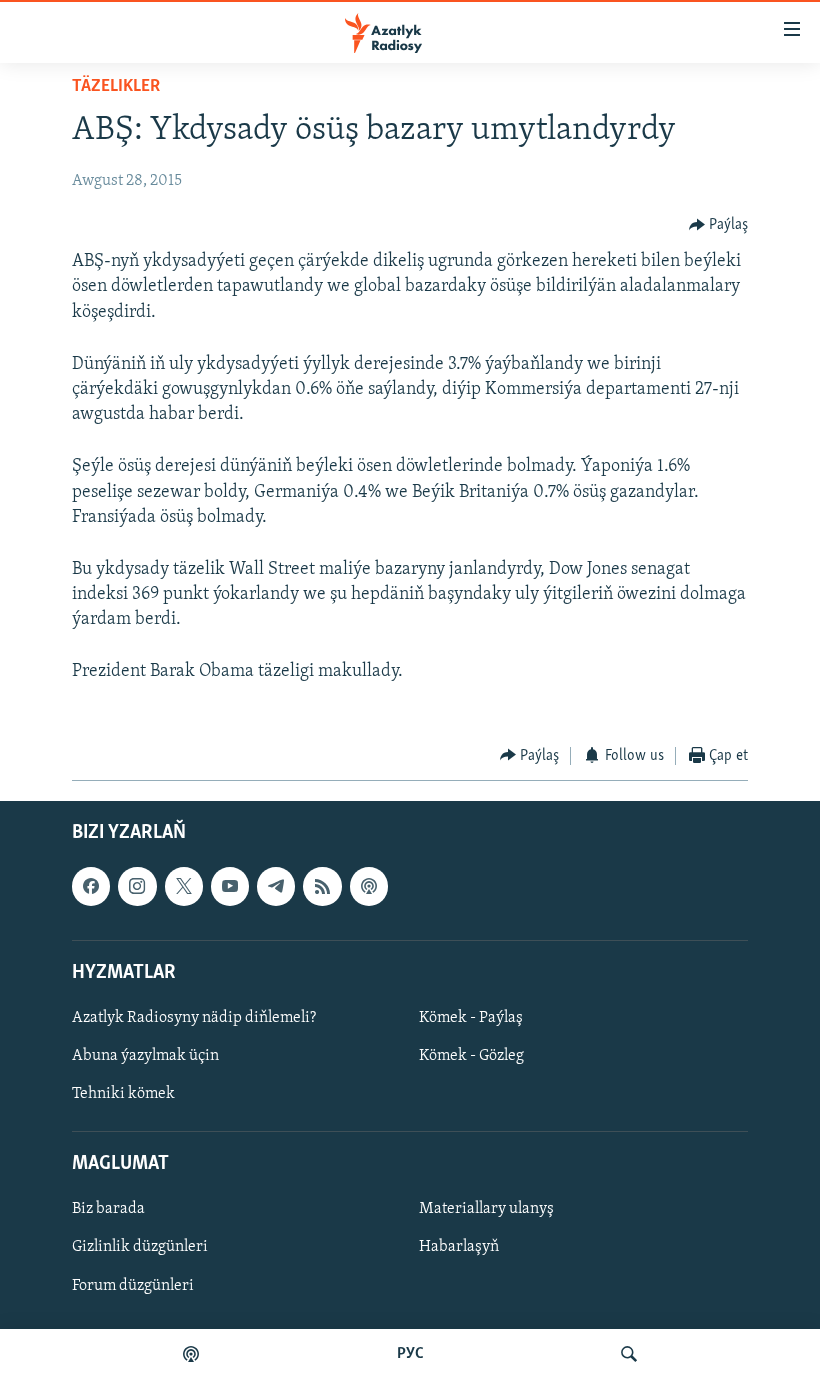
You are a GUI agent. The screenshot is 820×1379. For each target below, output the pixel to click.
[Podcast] (369, 886)
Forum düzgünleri (133, 1286)
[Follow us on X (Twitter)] (184, 886)
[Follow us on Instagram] (137, 886)
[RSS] (322, 886)
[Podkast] (191, 1354)
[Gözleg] (629, 1354)
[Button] (719, 225)
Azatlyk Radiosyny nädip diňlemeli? (194, 1018)
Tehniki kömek (123, 1094)
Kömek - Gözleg (471, 1056)
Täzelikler (116, 87)
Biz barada (108, 1210)
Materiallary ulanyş (486, 1210)
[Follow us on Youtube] (230, 886)
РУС (410, 1354)
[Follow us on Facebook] (91, 886)
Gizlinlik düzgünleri (140, 1248)
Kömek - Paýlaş (471, 1018)
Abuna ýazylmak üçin (145, 1056)
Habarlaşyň (459, 1248)
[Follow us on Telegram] (276, 886)
